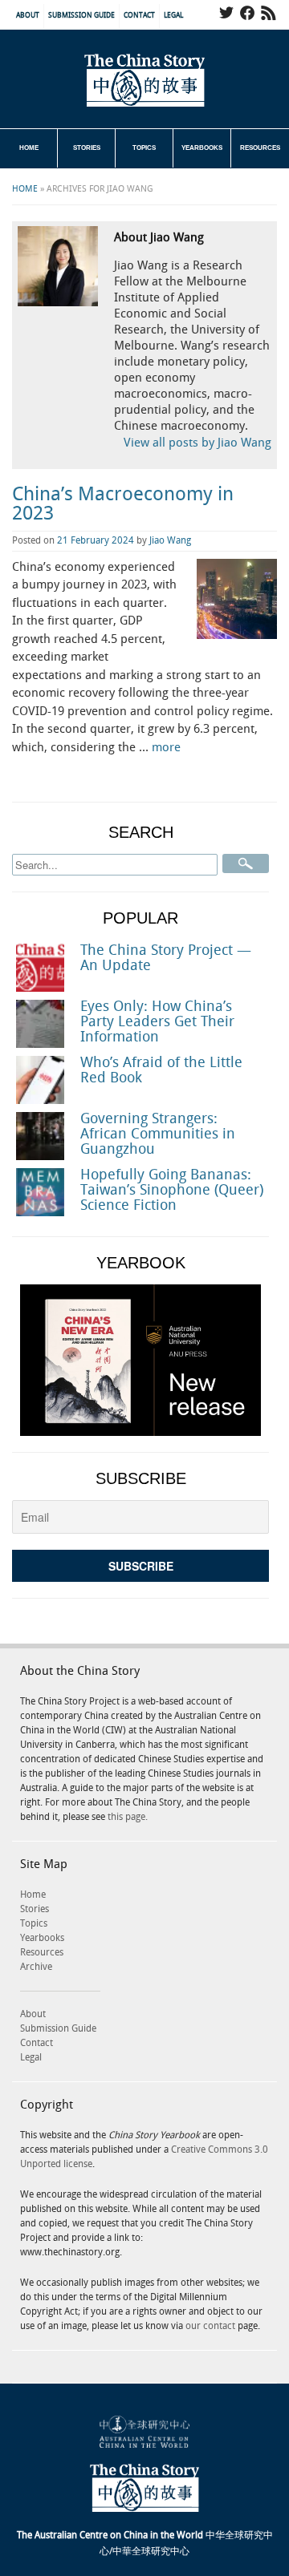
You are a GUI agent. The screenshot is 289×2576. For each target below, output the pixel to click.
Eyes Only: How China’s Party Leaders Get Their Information (157, 1022)
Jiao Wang (170, 541)
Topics (144, 148)
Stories (87, 148)
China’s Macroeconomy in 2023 (123, 504)
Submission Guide (81, 16)
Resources (260, 148)
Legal (173, 16)
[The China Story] (144, 80)
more (166, 748)
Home (29, 148)
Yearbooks (202, 148)
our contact (210, 2326)
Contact (139, 16)
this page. (128, 1817)
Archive (36, 1967)
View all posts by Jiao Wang (197, 443)
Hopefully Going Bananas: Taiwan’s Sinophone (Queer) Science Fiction (172, 1190)
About (28, 16)
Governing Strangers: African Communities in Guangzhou (158, 1134)
